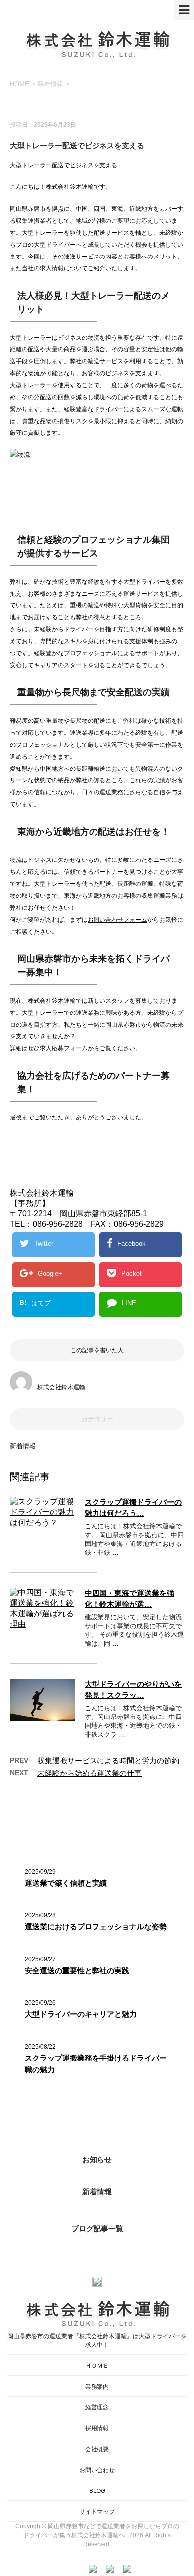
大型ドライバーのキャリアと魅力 (81, 2014)
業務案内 (97, 2387)
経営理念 (97, 2407)
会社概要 (97, 2449)
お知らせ (97, 2160)
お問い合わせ (97, 2470)
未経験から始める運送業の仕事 (90, 1773)
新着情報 (23, 1446)
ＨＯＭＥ (97, 2366)
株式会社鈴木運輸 (61, 1387)
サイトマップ (97, 2512)
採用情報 (97, 2428)
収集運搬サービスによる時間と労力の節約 (108, 1760)
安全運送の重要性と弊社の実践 (77, 1970)
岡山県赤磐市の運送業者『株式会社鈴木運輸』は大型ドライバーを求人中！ (97, 2341)
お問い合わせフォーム (117, 920)
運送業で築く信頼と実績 (66, 1883)
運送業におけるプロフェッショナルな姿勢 (96, 1927)
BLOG (97, 2491)
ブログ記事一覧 (97, 2228)
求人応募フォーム (64, 1048)
